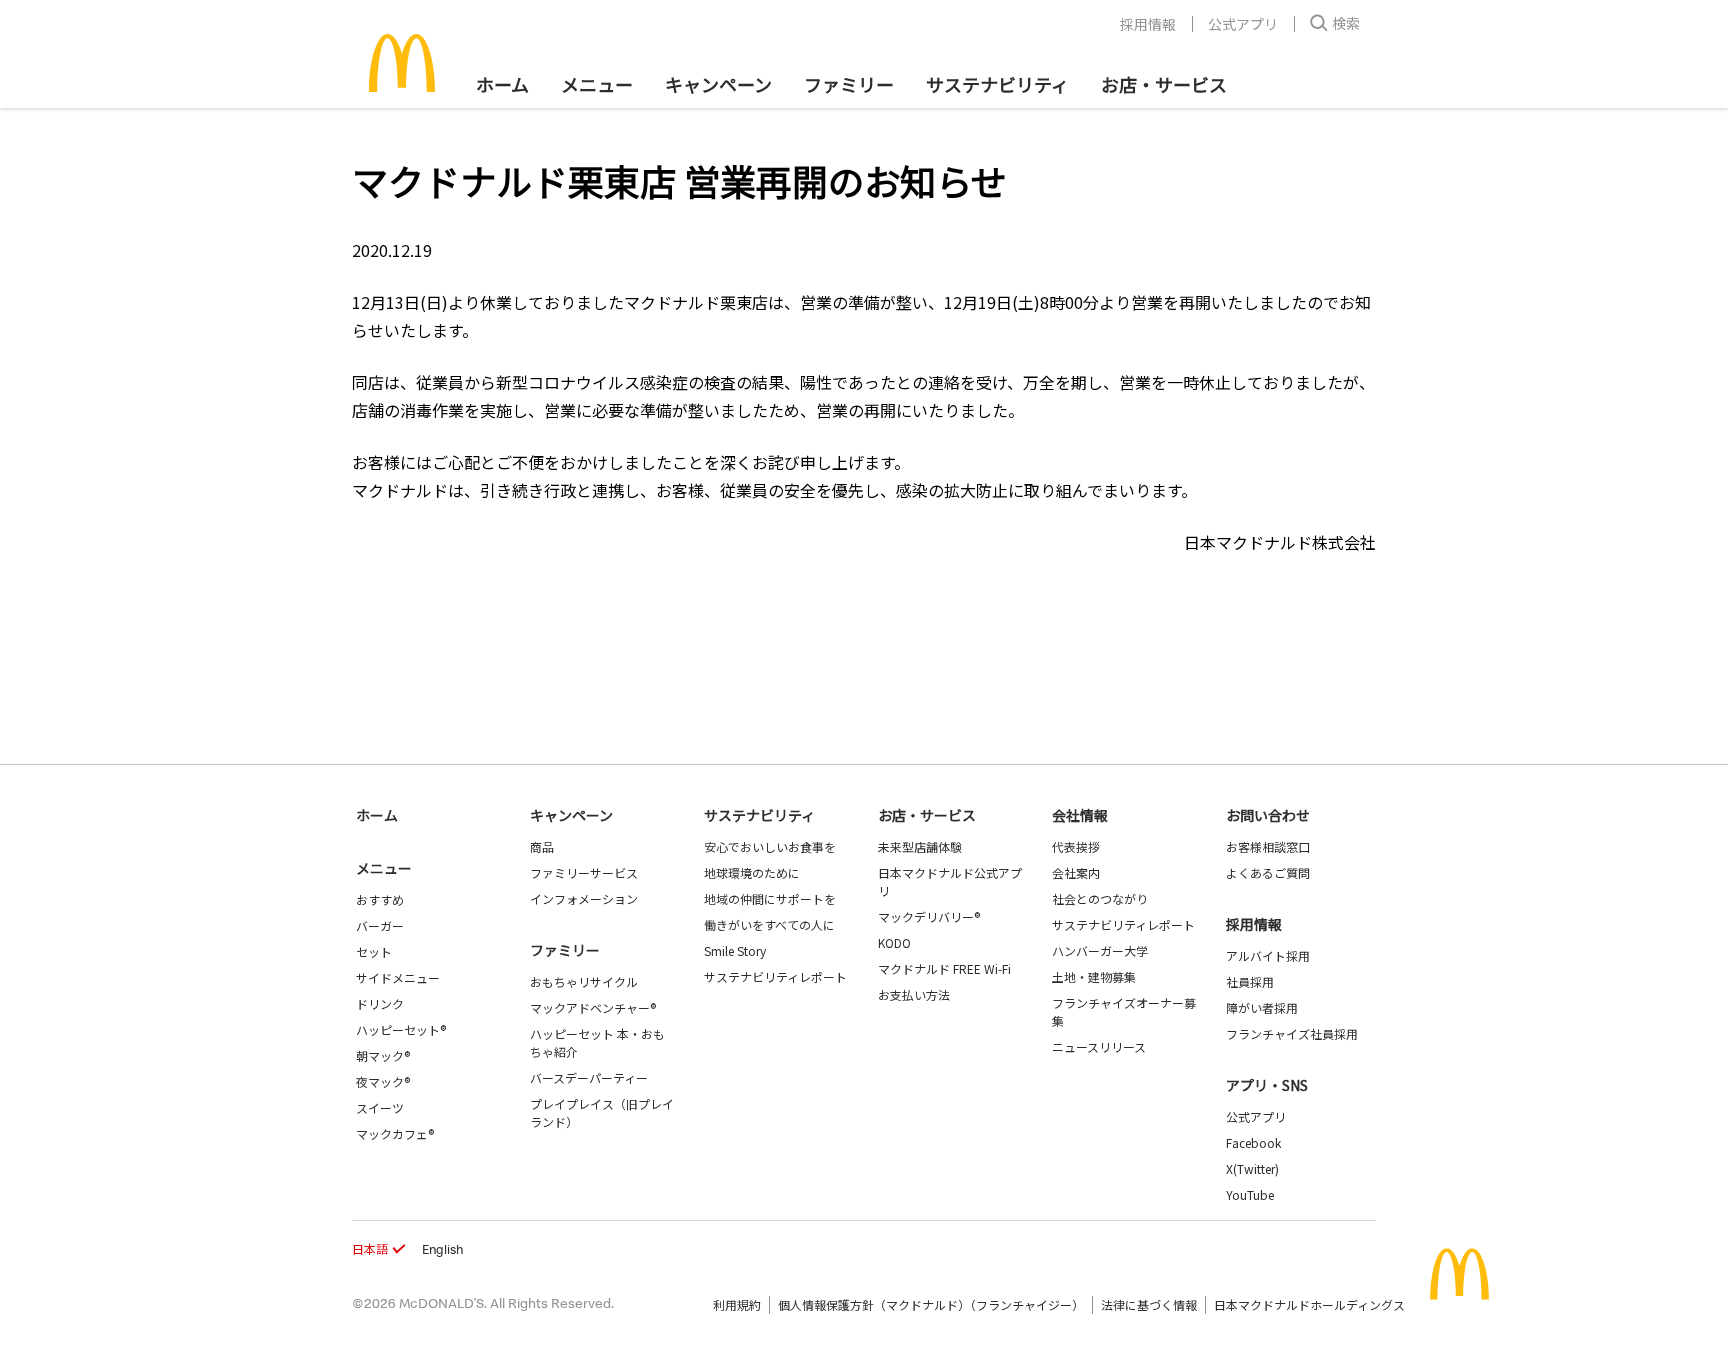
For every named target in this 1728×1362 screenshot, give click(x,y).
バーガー (380, 925)
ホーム (502, 84)
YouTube (1250, 1194)
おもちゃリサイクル (584, 981)
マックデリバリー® (929, 916)
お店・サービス (1164, 84)
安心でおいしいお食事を (770, 846)
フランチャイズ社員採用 (1292, 1033)
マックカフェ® (395, 1133)
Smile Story (735, 950)
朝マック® (383, 1055)
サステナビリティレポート (775, 976)
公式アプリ (1243, 24)
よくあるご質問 (1268, 872)
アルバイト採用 (1268, 955)
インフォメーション (584, 898)
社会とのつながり (1100, 898)
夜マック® (383, 1081)
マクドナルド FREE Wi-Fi (944, 968)
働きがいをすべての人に (769, 924)
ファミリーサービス (584, 872)
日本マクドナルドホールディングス (1309, 1304)
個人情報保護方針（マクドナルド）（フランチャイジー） (931, 1304)
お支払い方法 (914, 994)
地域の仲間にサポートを (770, 898)
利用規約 (737, 1304)
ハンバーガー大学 (1100, 950)
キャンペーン (718, 84)
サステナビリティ (997, 84)
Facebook (1253, 1142)
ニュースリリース (1099, 1046)
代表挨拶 (1076, 846)
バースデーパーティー (589, 1077)
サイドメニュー (398, 977)
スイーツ (380, 1107)
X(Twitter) (1252, 1168)
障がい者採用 (1262, 1007)
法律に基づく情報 (1149, 1304)
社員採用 (1250, 981)
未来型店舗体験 (920, 846)
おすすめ (380, 899)
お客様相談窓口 (1268, 846)
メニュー (384, 868)
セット (374, 951)
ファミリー (849, 84)
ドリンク (380, 1003)
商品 (542, 846)
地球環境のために (752, 872)
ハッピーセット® (401, 1029)
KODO (894, 942)
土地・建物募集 (1094, 976)
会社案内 (1076, 872)
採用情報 (1148, 24)
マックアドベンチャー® (593, 1007)
